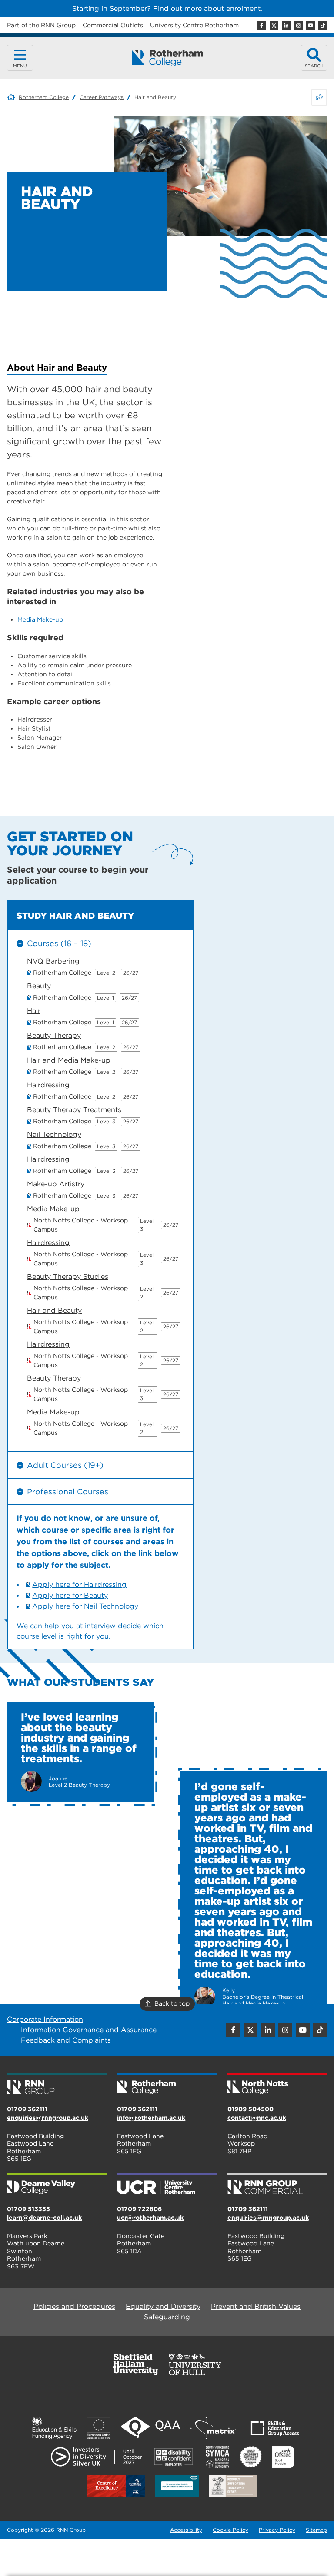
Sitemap (316, 2530)
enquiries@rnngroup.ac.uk (48, 2118)
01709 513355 (28, 2209)
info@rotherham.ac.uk (151, 2118)
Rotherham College (44, 97)
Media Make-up (40, 619)
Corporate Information (45, 2019)
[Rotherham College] (167, 58)
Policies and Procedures (74, 2306)
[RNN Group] (57, 2085)
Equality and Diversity (163, 2306)
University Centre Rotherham (194, 25)
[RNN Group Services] (277, 2185)
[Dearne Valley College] (57, 2185)
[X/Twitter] (274, 26)
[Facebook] (262, 26)
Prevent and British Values (256, 2306)
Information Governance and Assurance (89, 2030)
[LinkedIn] (286, 26)
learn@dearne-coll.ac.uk (44, 2218)
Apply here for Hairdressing (79, 1584)
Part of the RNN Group (41, 25)
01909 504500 (250, 2109)
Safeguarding (167, 2317)
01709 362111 (27, 2109)
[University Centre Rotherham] (167, 2185)
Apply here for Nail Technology (85, 1606)
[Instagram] (298, 26)
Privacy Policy (277, 2530)
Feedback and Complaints (66, 2040)
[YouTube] (311, 26)
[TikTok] (323, 26)
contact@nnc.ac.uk (257, 2118)
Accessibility (186, 2530)
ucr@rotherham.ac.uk (150, 2218)
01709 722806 (139, 2209)
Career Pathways (102, 97)
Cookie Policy (230, 2530)
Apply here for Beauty (70, 1595)
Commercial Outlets (113, 25)
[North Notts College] (277, 2085)
